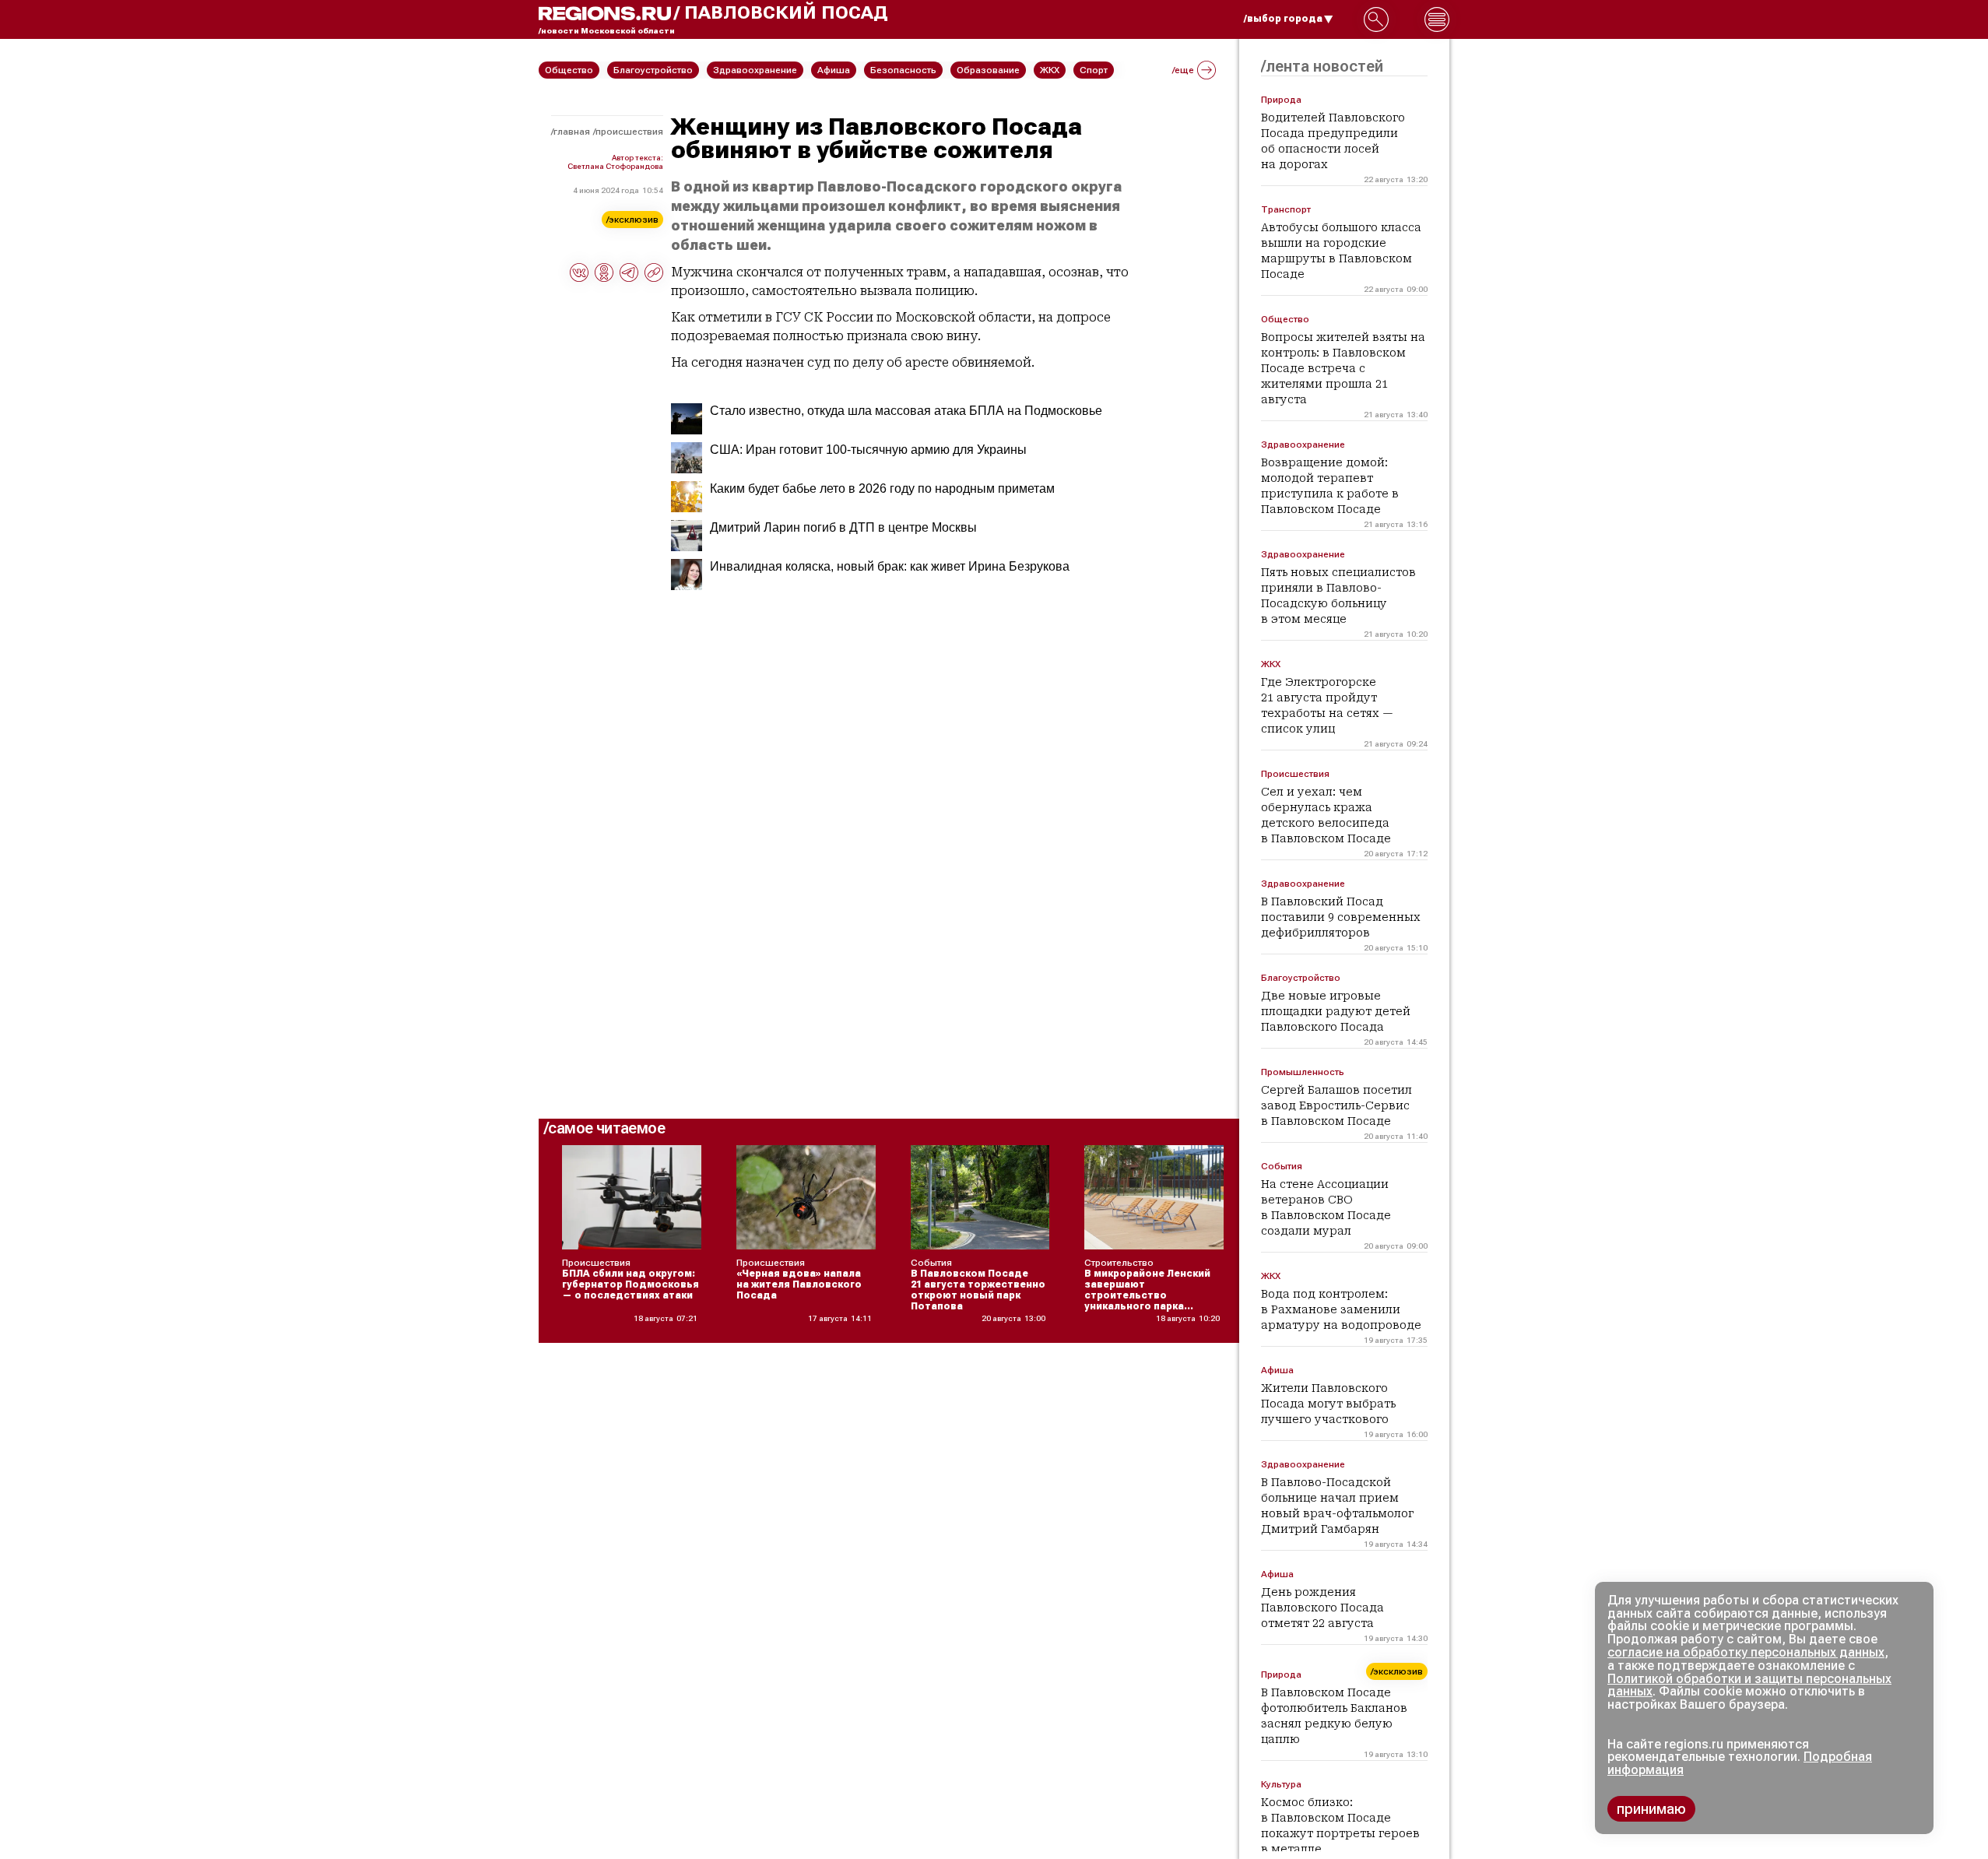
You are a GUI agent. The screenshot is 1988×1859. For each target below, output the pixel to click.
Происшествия (629, 132)
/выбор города (1283, 19)
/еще (1183, 70)
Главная (572, 132)
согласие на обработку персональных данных (1746, 1652)
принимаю (1651, 1809)
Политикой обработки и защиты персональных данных (1749, 1685)
